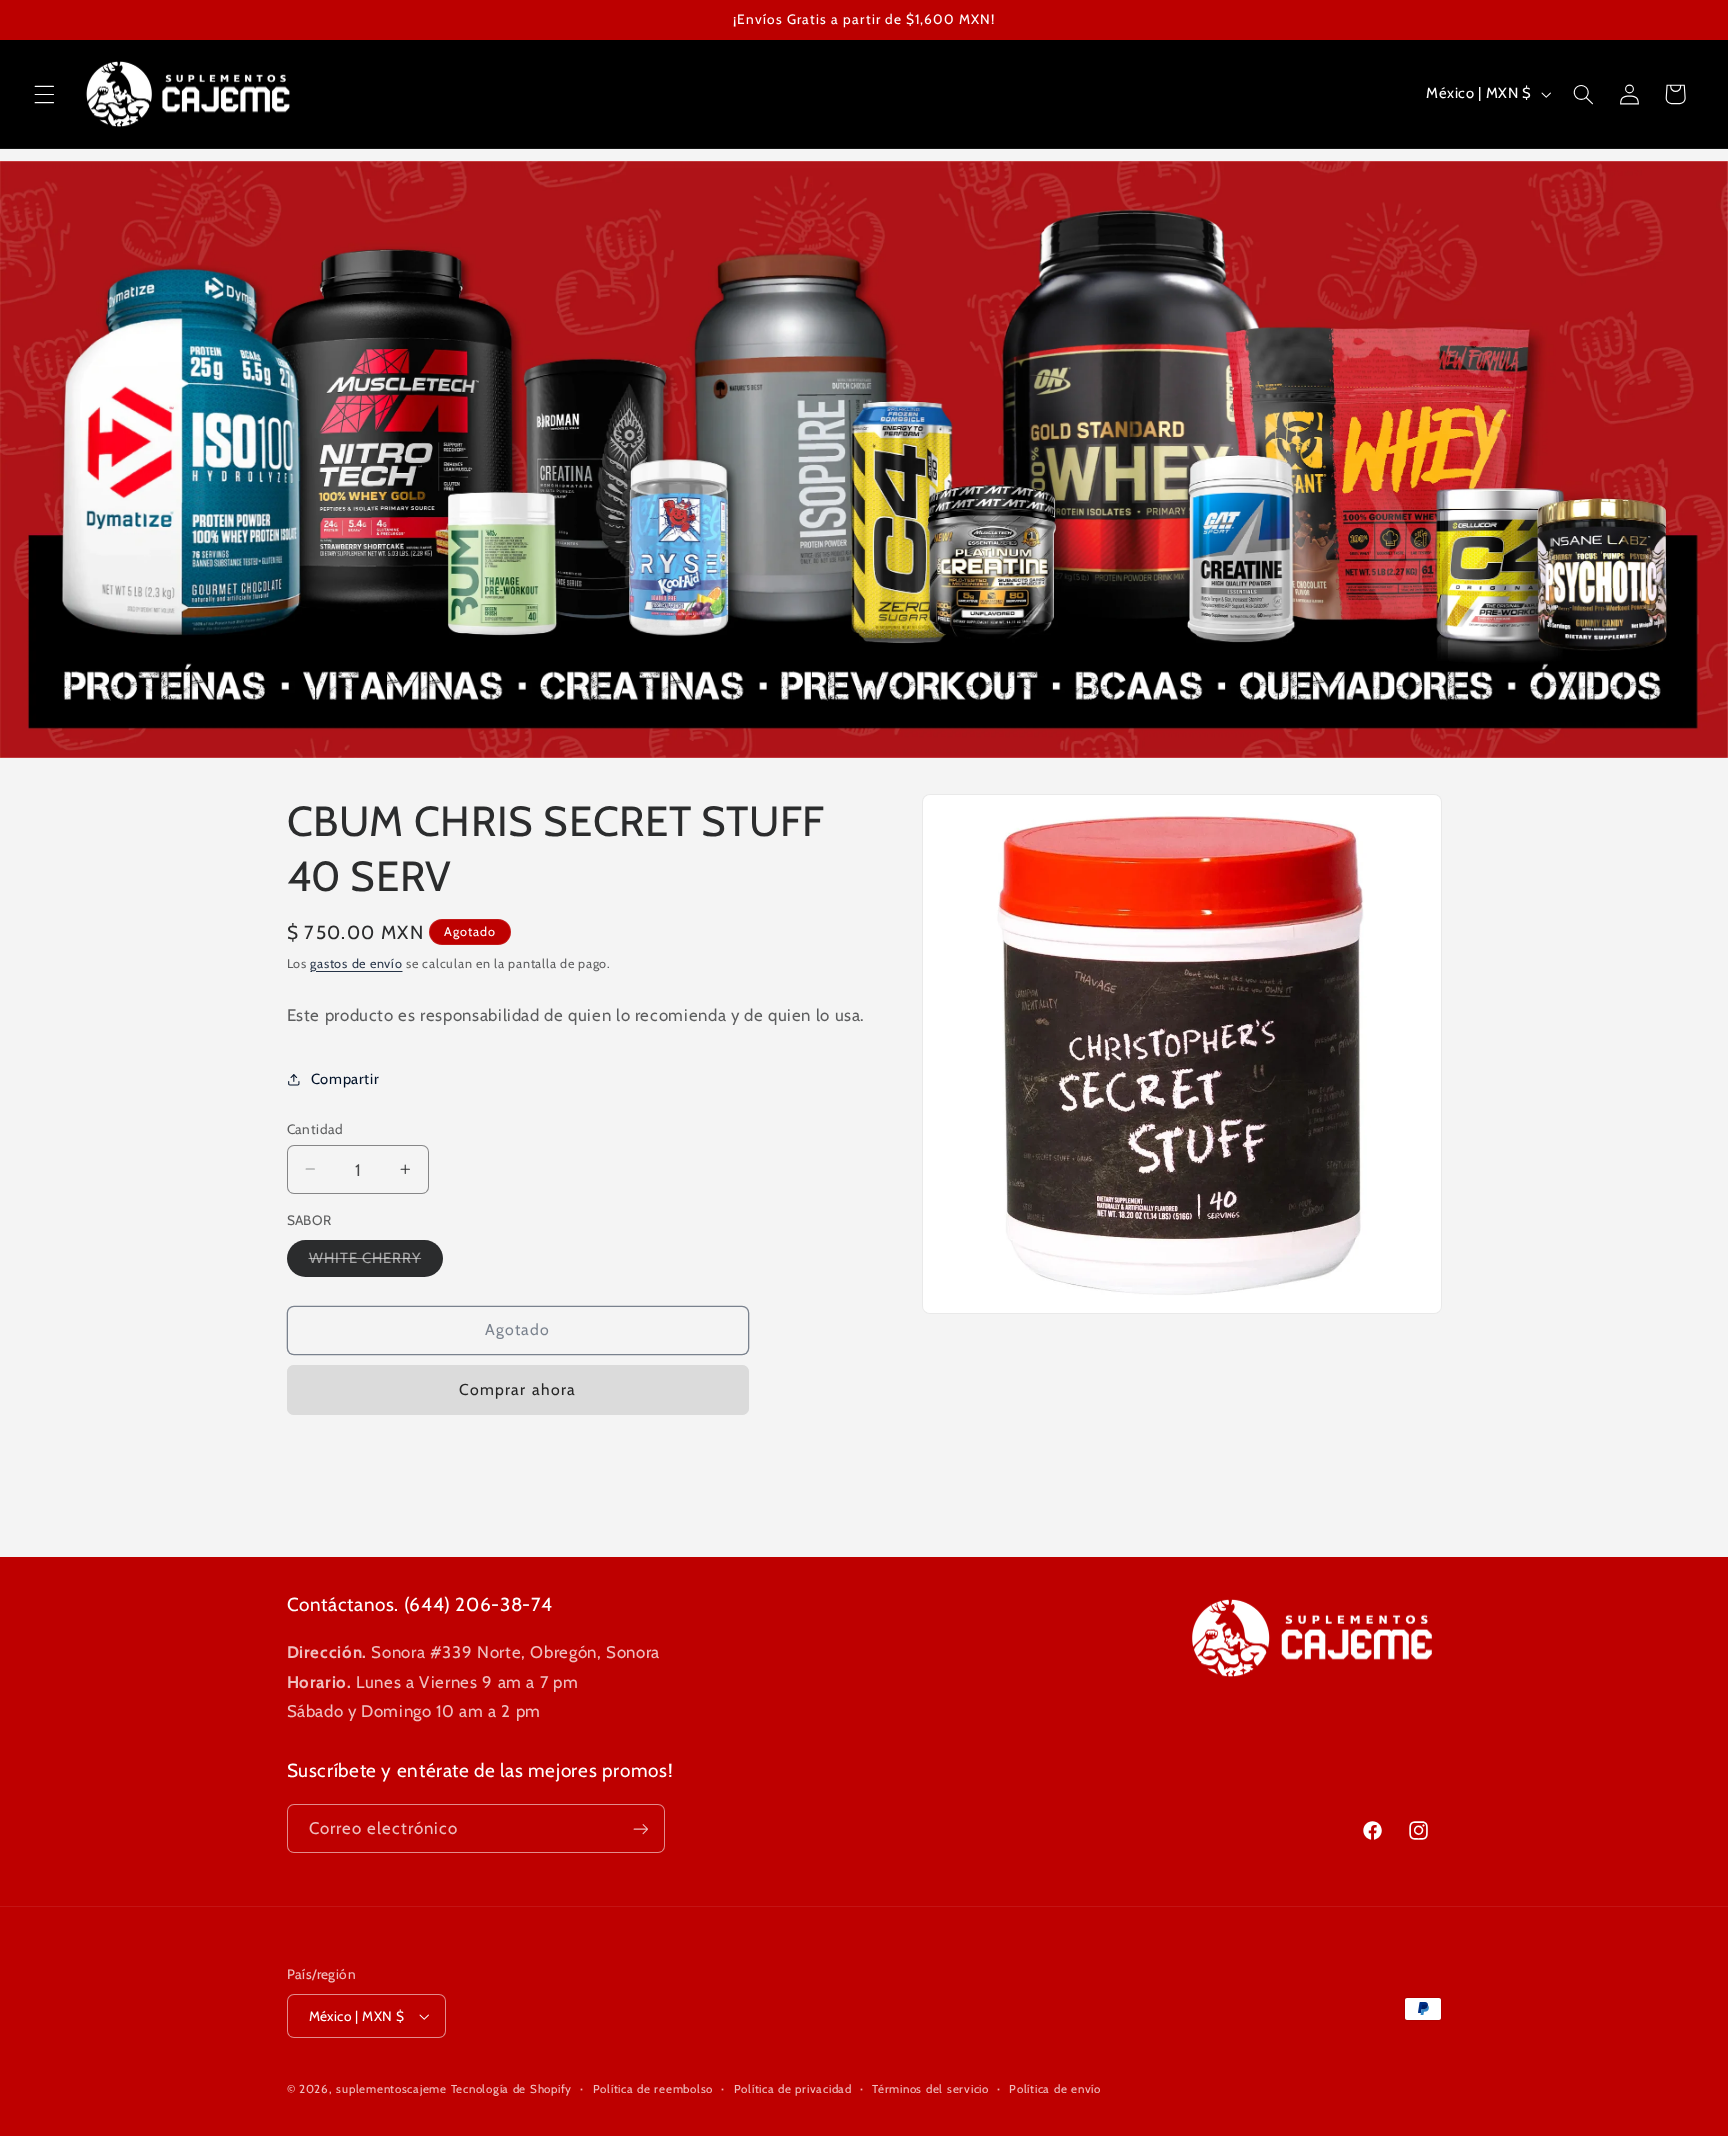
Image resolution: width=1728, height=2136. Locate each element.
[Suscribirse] (640, 1828)
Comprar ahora (517, 1389)
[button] (44, 94)
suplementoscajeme (391, 2089)
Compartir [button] (345, 1079)
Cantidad (315, 1128)
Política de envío (1055, 2089)
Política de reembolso (653, 2089)
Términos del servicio (930, 2089)
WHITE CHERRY (376, 1262)
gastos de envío (356, 962)
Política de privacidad (793, 2089)
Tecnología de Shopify (511, 2089)
